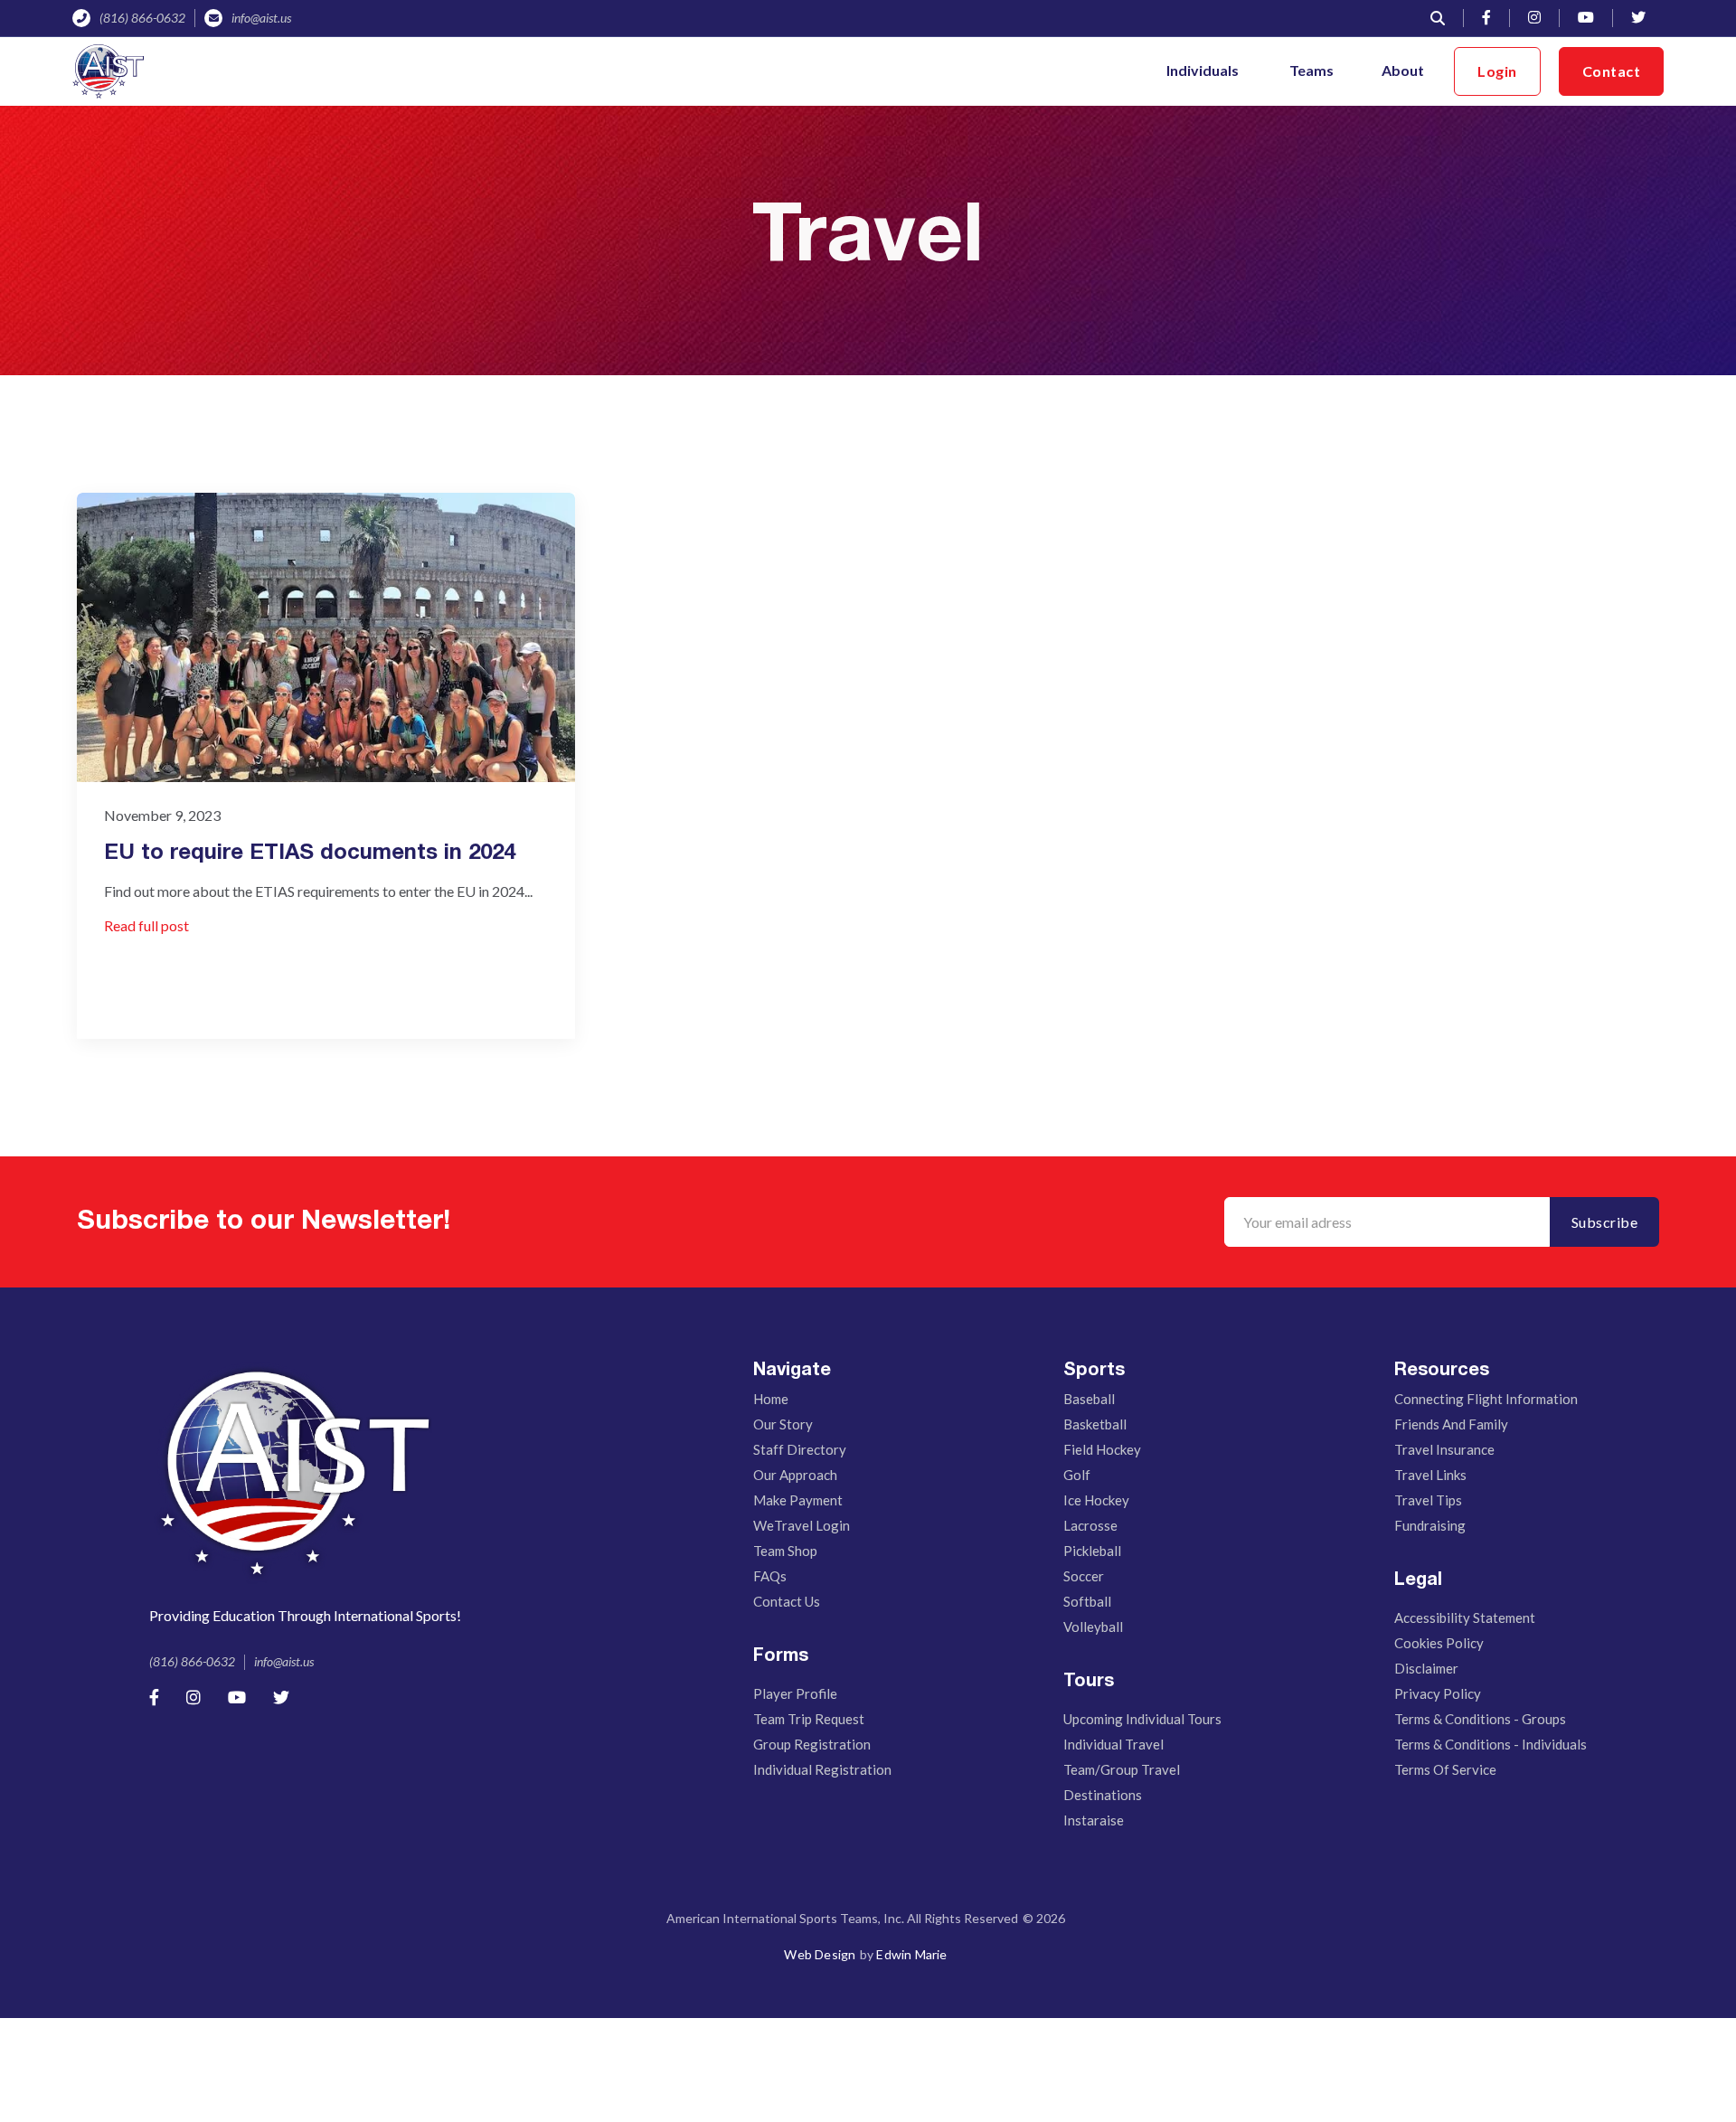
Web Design (820, 1954)
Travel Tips (1428, 1500)
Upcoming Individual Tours (1142, 1719)
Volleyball (1093, 1627)
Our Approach (795, 1475)
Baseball (1089, 1399)
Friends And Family (1451, 1424)
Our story (783, 1424)
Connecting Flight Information (1486, 1399)
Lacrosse (1090, 1525)
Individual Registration (822, 1769)
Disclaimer (1426, 1668)
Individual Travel (1113, 1744)
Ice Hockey (1096, 1500)
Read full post (146, 925)
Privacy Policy (1438, 1693)
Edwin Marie (911, 1954)
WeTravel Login (802, 1525)
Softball (1087, 1601)
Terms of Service (1445, 1769)
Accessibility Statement (1465, 1617)
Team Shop (785, 1551)
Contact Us (787, 1601)
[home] (108, 71)
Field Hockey (1102, 1449)
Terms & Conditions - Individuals (1491, 1744)
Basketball (1095, 1424)
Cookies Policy (1439, 1643)
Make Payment (798, 1500)
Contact (1612, 71)
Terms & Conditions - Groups (1480, 1719)
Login (1497, 71)
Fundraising (1430, 1525)
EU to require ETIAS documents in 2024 (310, 854)
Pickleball (1092, 1551)
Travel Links (1430, 1475)
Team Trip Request (809, 1719)
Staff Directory (800, 1449)
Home (771, 1399)
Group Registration (812, 1744)
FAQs (770, 1576)
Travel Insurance (1444, 1449)
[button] (1204, 71)
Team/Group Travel (1122, 1769)
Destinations (1103, 1795)
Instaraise (1094, 1820)
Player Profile (795, 1693)
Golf (1077, 1475)
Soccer (1084, 1576)
